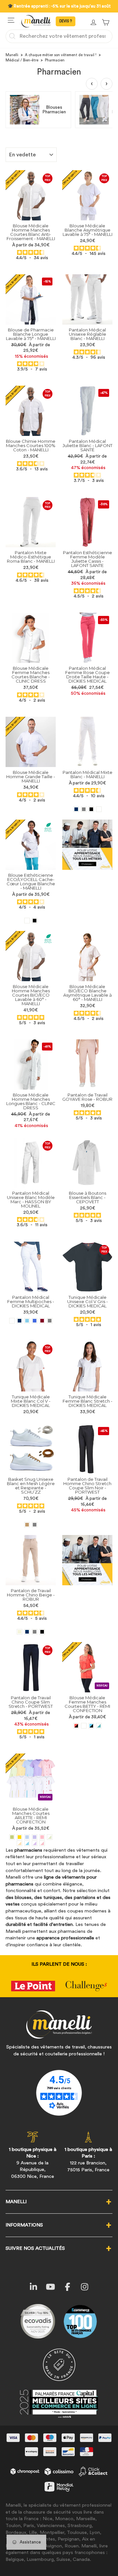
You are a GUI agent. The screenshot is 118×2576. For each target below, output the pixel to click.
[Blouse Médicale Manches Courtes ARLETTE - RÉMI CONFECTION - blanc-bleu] (27, 1843)
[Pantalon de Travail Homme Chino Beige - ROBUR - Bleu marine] (27, 1632)
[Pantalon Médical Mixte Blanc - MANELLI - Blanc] (99, 809)
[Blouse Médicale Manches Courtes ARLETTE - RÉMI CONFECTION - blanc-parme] (35, 1843)
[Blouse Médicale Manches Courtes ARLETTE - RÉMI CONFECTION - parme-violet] (35, 1837)
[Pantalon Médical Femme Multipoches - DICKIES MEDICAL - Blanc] (12, 1321)
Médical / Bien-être (22, 60)
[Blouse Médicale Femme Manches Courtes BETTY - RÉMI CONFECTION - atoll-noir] (91, 1726)
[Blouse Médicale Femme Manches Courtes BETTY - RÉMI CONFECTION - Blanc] (84, 1726)
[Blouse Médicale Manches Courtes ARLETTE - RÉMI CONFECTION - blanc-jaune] (20, 1843)
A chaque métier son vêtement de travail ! (61, 55)
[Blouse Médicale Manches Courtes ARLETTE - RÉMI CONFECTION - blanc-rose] (42, 1843)
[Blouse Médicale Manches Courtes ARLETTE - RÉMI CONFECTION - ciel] (27, 1837)
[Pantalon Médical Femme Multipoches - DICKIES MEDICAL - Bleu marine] (20, 1321)
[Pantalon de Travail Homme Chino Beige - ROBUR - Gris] (35, 1632)
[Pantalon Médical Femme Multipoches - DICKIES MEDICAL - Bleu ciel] (27, 1321)
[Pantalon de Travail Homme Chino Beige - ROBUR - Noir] (42, 1632)
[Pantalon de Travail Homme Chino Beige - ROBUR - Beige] (20, 1632)
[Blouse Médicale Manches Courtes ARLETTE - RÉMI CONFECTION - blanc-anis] (50, 1837)
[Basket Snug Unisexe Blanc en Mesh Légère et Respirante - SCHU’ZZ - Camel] (27, 1525)
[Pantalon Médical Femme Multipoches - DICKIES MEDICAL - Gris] (50, 1321)
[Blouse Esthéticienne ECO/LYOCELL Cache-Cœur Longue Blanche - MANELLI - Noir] (35, 921)
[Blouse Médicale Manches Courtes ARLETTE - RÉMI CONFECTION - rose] (42, 1837)
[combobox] (59, 36)
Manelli (12, 55)
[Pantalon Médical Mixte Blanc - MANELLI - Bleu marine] (76, 809)
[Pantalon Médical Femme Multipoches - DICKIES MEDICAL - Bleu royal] (35, 1321)
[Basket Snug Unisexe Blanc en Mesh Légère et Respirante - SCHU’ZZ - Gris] (35, 1525)
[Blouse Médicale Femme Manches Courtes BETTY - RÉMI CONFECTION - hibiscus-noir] (76, 1726)
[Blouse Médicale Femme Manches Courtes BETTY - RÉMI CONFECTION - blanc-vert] (99, 1726)
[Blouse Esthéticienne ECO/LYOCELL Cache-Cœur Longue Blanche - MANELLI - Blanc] (27, 921)
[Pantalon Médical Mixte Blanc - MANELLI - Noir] (91, 809)
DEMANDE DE (66, 21)
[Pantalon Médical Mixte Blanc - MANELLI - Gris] (84, 809)
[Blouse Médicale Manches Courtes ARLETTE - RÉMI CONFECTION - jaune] (20, 1837)
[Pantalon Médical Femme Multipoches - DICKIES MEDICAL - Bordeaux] (42, 1321)
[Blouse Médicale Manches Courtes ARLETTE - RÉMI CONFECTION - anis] (12, 1837)
